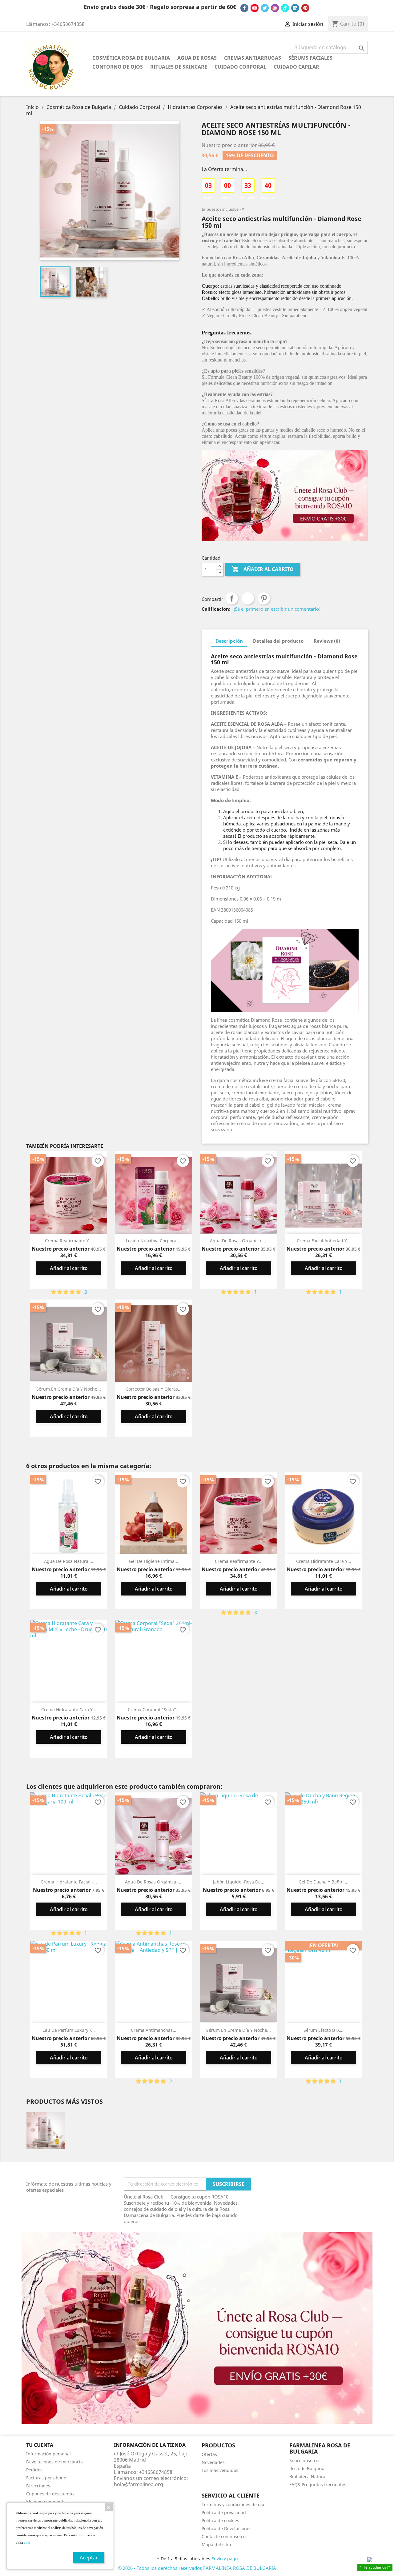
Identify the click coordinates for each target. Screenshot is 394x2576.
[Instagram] (275, 8)
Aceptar (89, 2558)
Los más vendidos (220, 2470)
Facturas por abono (46, 2478)
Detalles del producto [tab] (278, 641)
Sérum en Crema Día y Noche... (69, 1389)
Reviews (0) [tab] (327, 641)
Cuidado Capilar (296, 67)
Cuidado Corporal (240, 67)
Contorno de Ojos (118, 67)
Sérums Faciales (310, 58)
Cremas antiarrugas (253, 58)
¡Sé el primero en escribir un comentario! (277, 609)
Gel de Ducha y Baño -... (324, 1882)
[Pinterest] (305, 8)
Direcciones (38, 2486)
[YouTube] (255, 8)
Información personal (48, 2454)
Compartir (232, 598)
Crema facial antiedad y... (324, 1241)
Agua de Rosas (197, 58)
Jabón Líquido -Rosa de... (239, 1882)
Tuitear (248, 598)
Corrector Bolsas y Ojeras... (154, 1389)
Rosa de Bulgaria (307, 2468)
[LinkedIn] (295, 8)
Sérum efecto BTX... (324, 2030)
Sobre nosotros (305, 2460)
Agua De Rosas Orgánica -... (239, 1241)
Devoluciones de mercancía (54, 2462)
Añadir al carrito (263, 569)
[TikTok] (285, 8)
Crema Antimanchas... (154, 2030)
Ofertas (209, 2454)
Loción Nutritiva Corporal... (154, 1241)
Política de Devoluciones (227, 2528)
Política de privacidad (224, 2512)
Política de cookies (220, 2520)
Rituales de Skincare (179, 67)
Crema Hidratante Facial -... (69, 1882)
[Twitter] (265, 8)
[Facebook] (244, 8)
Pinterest (264, 598)
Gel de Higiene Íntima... (154, 1561)
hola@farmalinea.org (139, 2484)
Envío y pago (225, 2559)
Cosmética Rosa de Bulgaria (131, 58)
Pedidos (34, 2470)
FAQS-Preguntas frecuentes (318, 2484)
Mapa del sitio (216, 2544)
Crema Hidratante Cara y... (324, 1561)
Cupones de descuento (50, 2494)
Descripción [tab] (229, 641)
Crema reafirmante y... (69, 1241)
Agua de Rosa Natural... (69, 1561)
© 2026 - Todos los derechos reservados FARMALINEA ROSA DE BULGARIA (197, 2568)
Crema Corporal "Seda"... (154, 1709)
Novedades (213, 2462)
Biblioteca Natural (308, 2476)
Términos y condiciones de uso (233, 2504)
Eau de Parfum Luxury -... (69, 2030)
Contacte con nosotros (225, 2536)
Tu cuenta (40, 2445)
